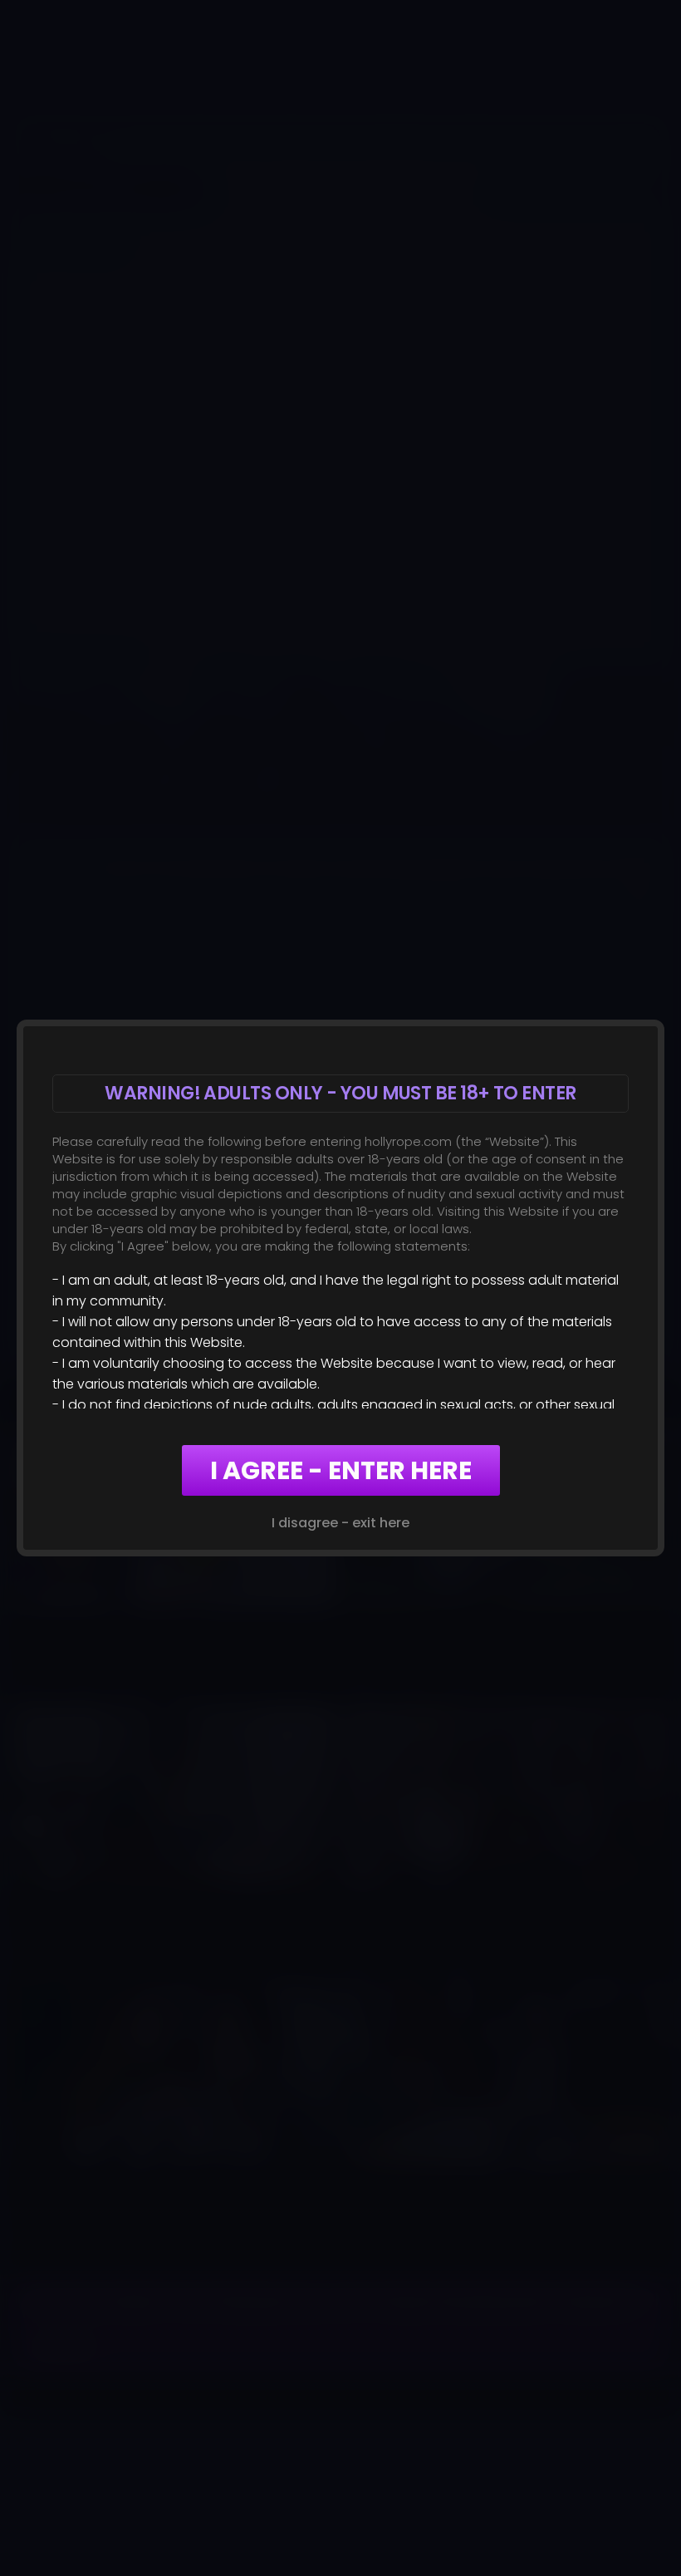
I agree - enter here (341, 1470)
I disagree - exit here (340, 1523)
